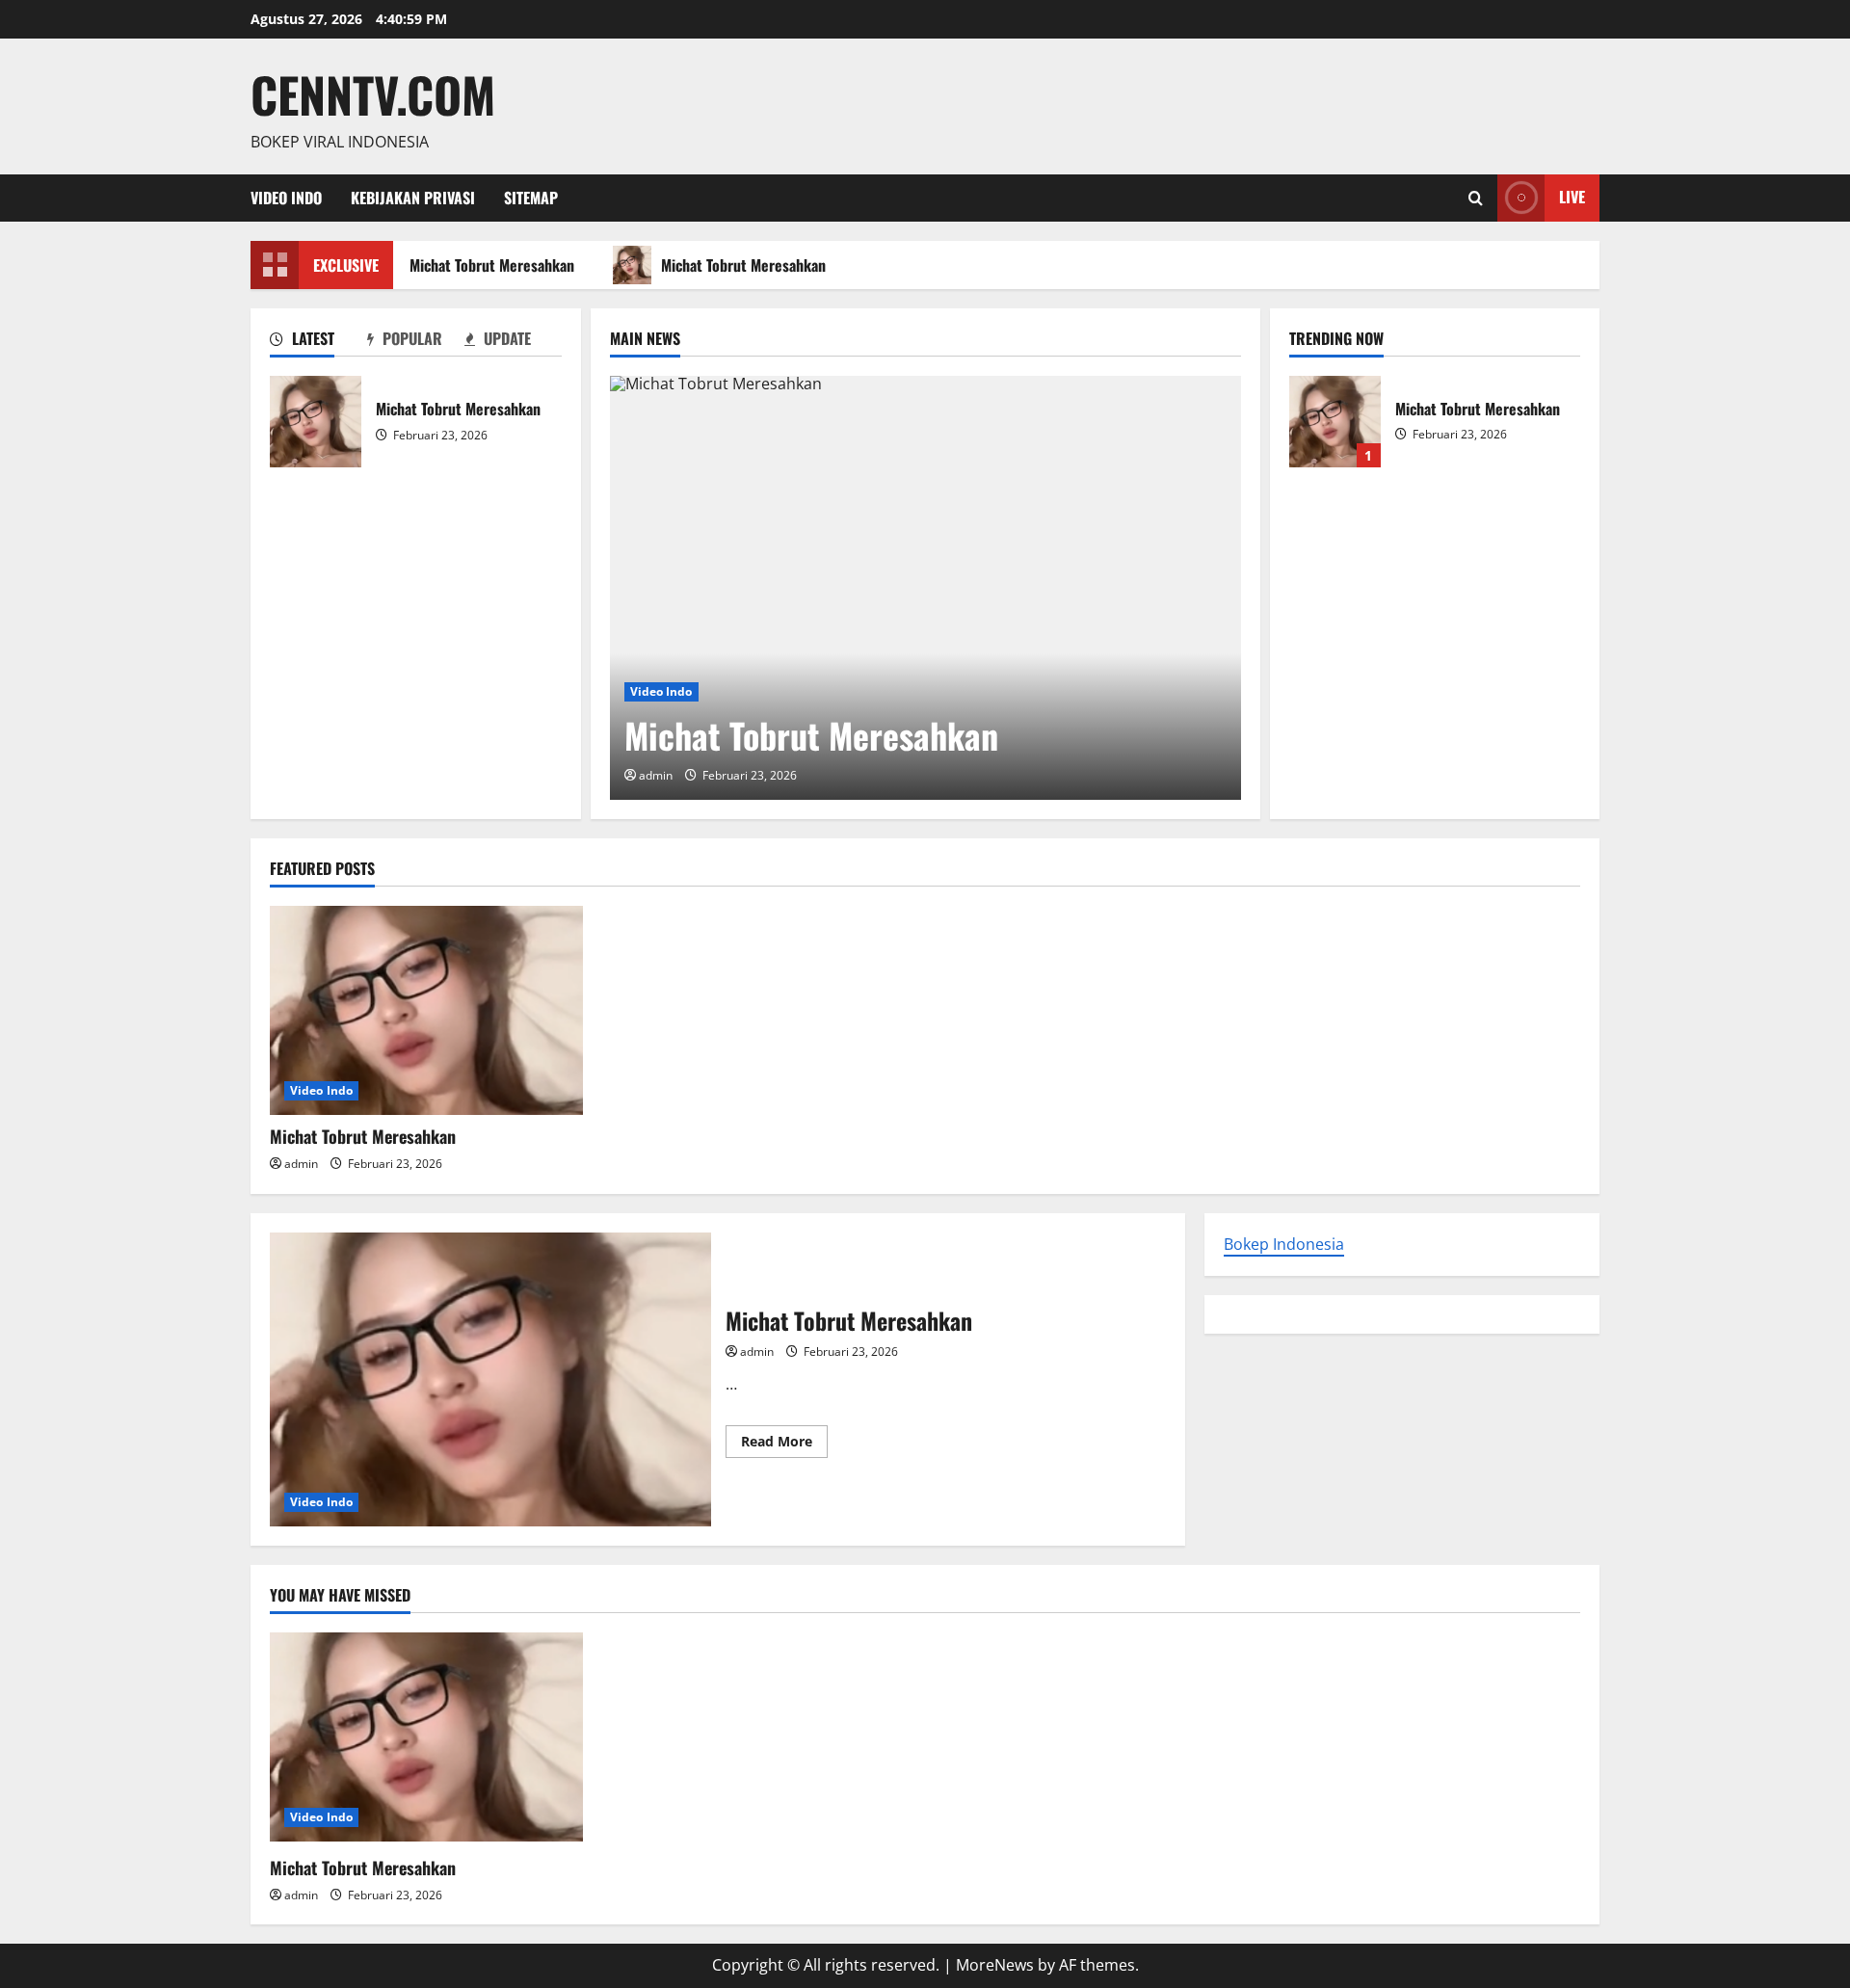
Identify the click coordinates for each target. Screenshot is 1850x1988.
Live (1572, 197)
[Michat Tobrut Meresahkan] (925, 588)
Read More (784, 1445)
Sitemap (531, 198)
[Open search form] (1476, 198)
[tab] (318, 342)
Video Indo (286, 198)
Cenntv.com (373, 93)
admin (656, 775)
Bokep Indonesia (1284, 1244)
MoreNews (995, 1965)
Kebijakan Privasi (413, 198)
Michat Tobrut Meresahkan (483, 265)
